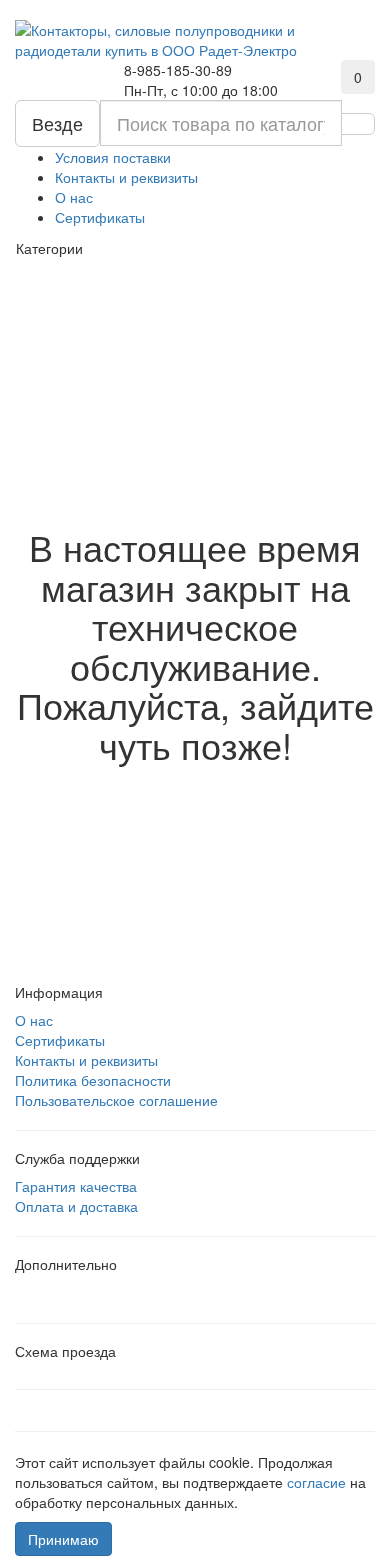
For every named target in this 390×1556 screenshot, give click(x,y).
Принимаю (63, 1539)
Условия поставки (113, 157)
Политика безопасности (93, 1080)
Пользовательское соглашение (116, 1100)
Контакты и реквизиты (126, 177)
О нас (74, 197)
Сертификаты (100, 217)
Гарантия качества (76, 1186)
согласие (318, 1482)
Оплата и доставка (76, 1206)
